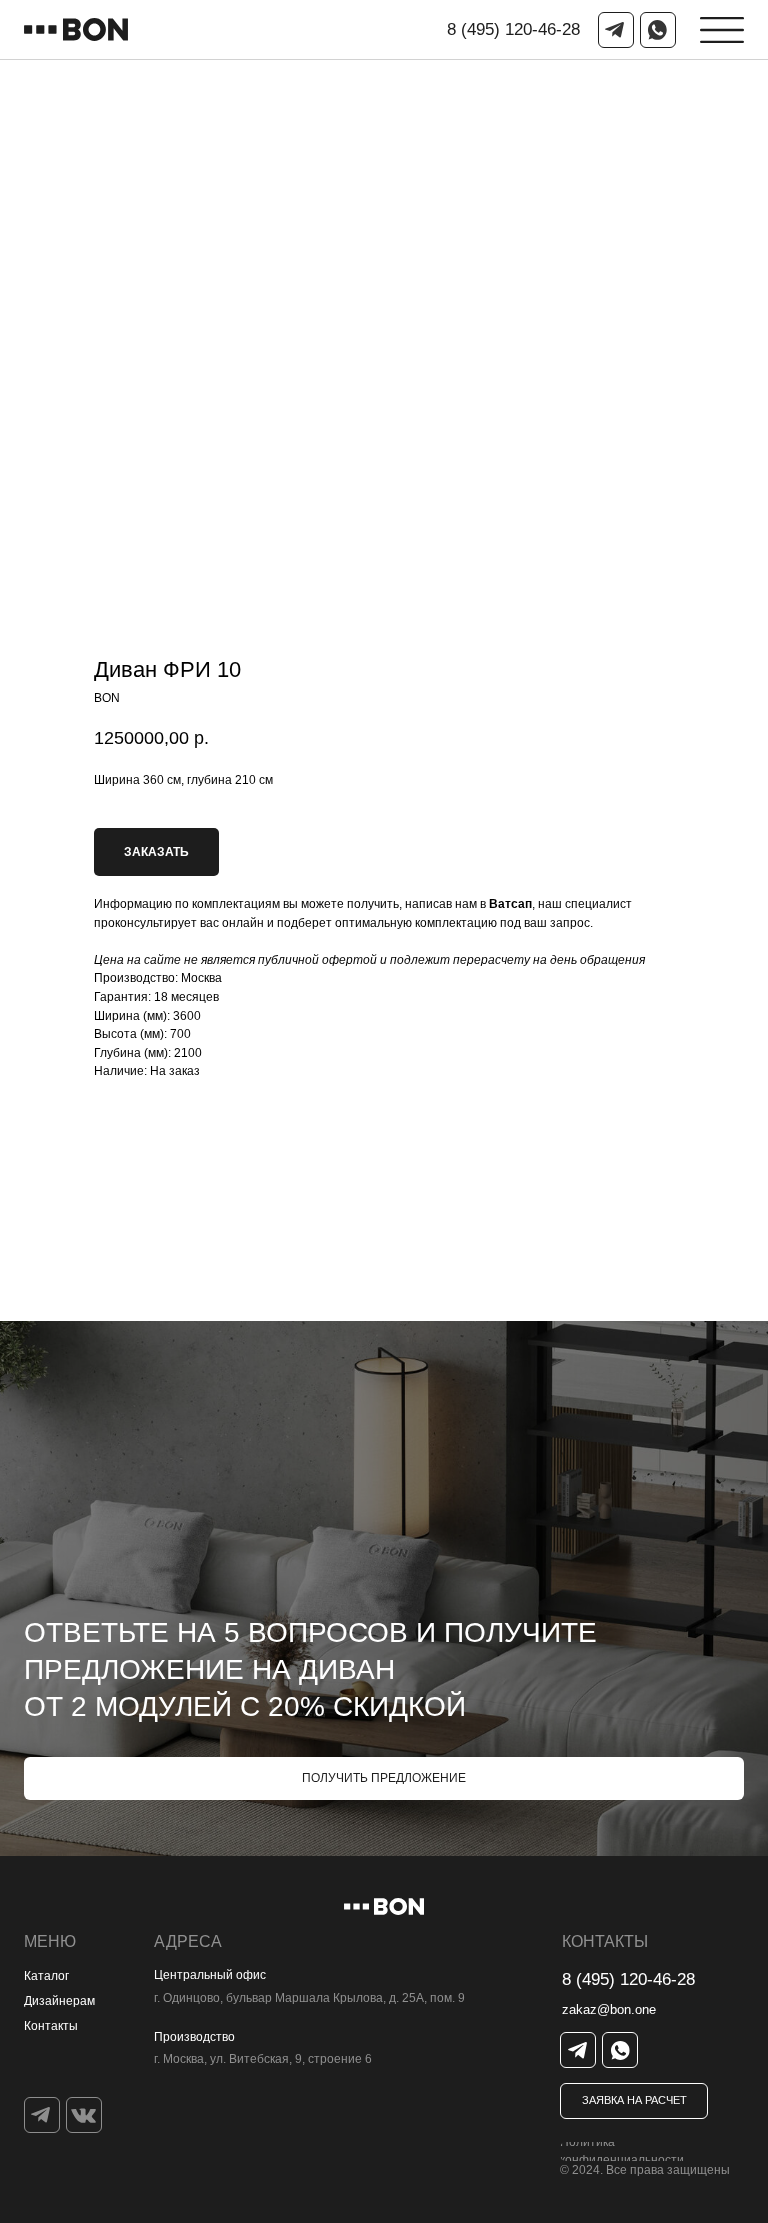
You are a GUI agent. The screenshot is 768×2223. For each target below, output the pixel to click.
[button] (634, 2101)
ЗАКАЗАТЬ (156, 852)
